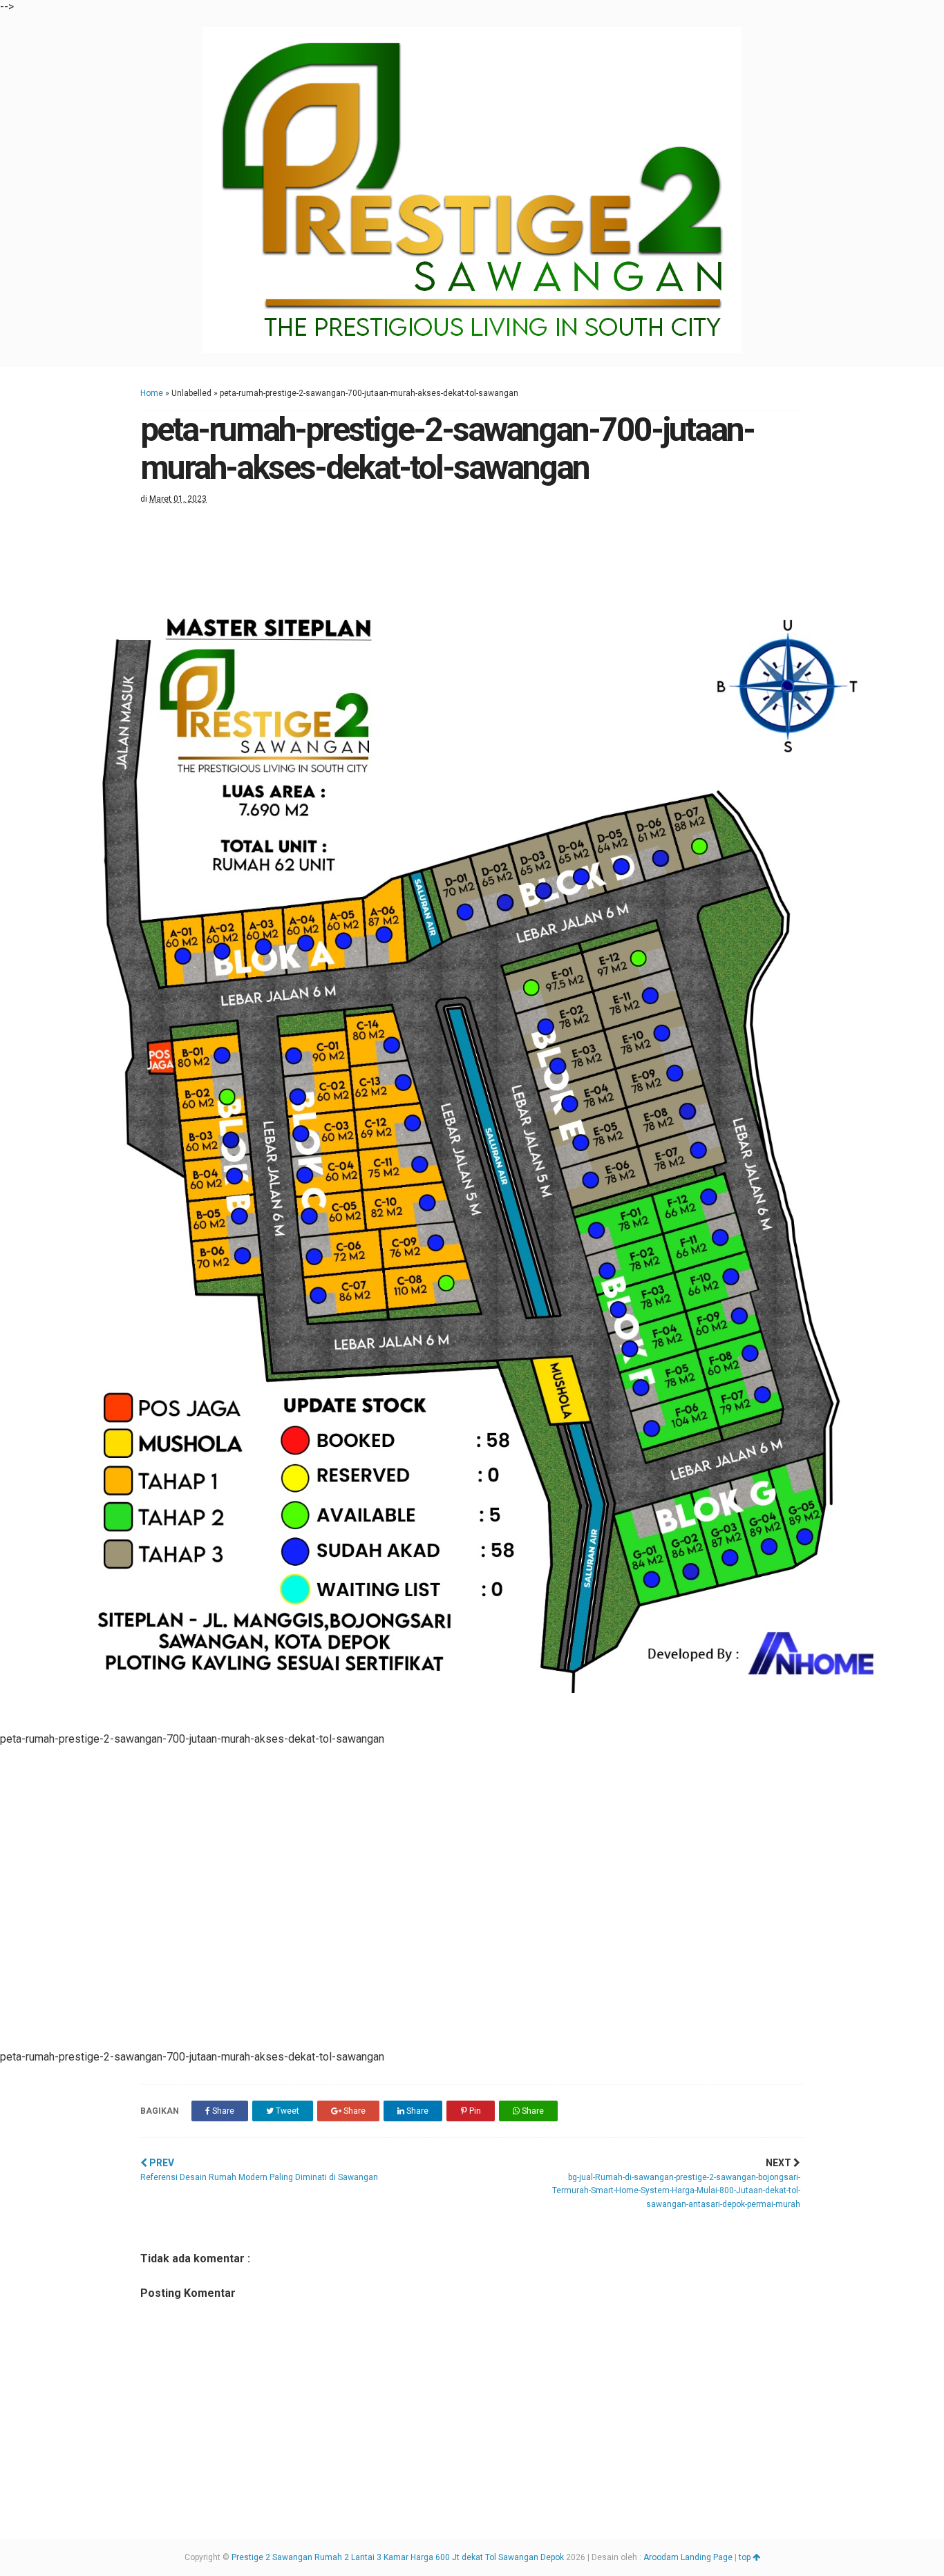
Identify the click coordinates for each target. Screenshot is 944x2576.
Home (152, 393)
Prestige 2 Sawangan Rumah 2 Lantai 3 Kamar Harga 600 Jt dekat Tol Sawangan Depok (398, 2557)
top (746, 2557)
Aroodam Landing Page (688, 2557)
